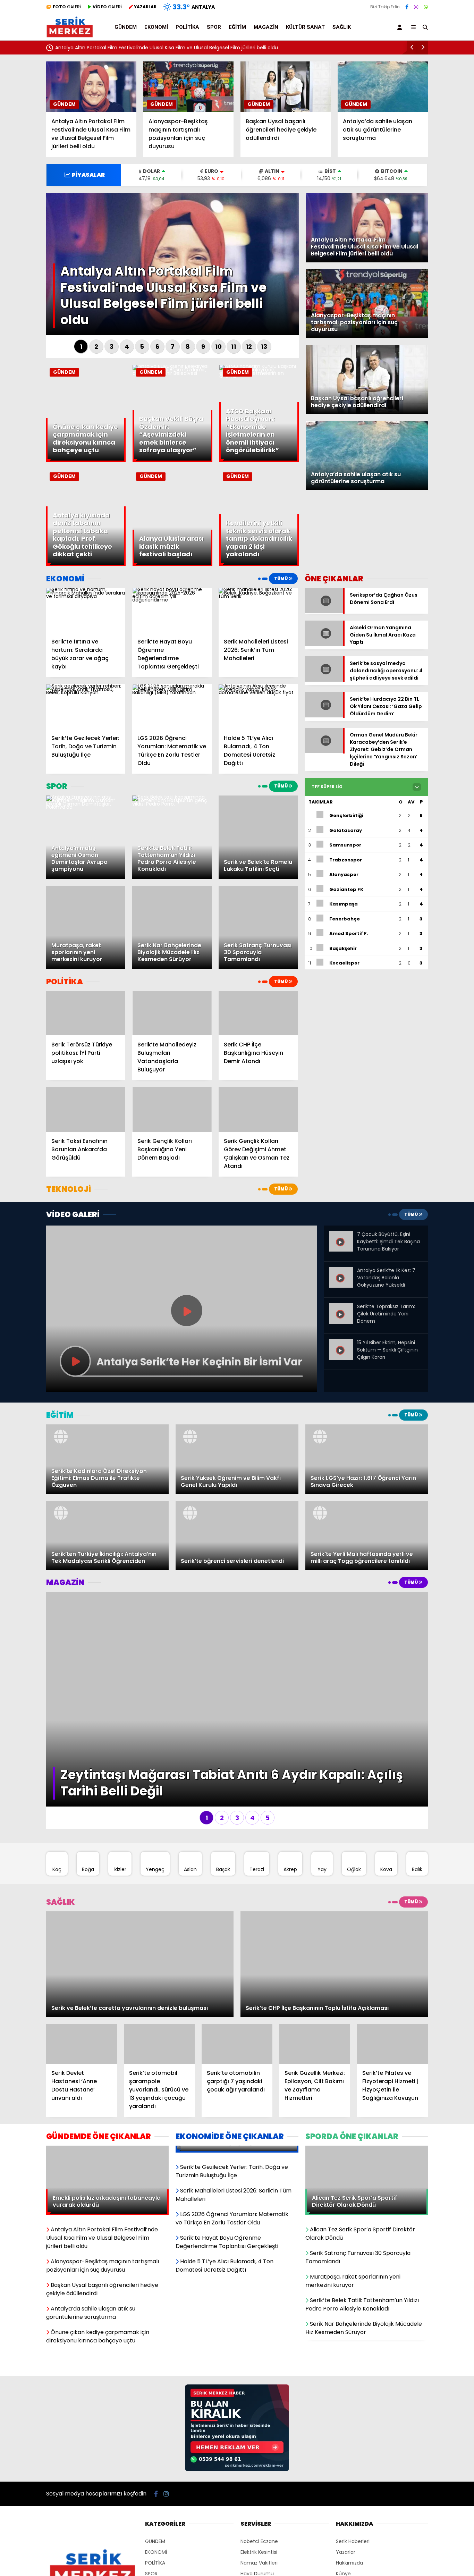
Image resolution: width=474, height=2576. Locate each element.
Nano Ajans (265, 2357)
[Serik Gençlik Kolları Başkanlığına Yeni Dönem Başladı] (172, 1109)
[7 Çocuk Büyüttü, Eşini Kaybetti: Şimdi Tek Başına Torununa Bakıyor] (341, 1236)
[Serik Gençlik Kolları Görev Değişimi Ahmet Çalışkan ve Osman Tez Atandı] (258, 1109)
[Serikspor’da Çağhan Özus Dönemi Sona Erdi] (324, 616)
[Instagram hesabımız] (416, 7)
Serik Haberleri (353, 2254)
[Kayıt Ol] (401, 27)
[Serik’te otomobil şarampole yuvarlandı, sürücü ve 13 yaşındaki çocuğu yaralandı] (159, 1819)
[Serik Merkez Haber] (70, 35)
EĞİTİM (237, 27)
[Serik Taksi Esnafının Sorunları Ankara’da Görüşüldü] (86, 1109)
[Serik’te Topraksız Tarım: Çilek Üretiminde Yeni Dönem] (341, 1308)
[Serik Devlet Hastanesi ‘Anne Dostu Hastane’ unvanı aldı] (82, 1819)
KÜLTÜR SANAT (305, 27)
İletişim (344, 2307)
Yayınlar (250, 2307)
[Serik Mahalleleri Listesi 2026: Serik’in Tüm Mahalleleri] (258, 610)
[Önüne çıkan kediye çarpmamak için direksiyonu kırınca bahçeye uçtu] (86, 460)
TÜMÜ (281, 578)
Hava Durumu (257, 2286)
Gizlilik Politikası (354, 2297)
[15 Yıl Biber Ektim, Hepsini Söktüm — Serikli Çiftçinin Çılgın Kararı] (341, 1345)
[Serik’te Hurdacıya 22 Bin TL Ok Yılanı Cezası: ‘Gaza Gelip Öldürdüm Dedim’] (324, 715)
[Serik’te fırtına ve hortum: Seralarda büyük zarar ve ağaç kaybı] (86, 610)
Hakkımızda (349, 2275)
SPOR (214, 27)
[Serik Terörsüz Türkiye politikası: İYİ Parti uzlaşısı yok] (86, 1013)
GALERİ (67, 7)
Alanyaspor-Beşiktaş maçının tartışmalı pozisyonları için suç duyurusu (163, 48)
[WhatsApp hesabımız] (426, 7)
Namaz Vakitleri (259, 2275)
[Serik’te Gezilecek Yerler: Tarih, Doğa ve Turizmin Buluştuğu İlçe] (86, 706)
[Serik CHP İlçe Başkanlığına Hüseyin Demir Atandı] (258, 1013)
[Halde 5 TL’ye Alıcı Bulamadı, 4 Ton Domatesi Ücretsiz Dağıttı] (258, 706)
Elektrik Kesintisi (259, 2264)
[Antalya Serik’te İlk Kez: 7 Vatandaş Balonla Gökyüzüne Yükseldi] (341, 1272)
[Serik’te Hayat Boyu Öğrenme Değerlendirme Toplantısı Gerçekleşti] (172, 610)
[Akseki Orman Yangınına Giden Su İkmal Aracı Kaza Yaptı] (324, 644)
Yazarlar (346, 2264)
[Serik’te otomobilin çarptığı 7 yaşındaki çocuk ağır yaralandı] (237, 1819)
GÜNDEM (126, 27)
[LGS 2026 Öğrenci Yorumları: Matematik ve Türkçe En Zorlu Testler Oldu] (172, 706)
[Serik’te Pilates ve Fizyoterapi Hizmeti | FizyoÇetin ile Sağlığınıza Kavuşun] (392, 1819)
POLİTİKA (187, 27)
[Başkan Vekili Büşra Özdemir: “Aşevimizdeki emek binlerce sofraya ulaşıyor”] (172, 373)
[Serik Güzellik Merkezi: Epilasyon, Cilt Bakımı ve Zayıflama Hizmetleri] (315, 1819)
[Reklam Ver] (237, 2182)
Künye (343, 2286)
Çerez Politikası (354, 2318)
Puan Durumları (259, 2297)
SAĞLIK (342, 27)
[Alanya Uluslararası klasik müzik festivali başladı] (172, 564)
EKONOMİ (156, 27)
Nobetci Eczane (259, 2254)
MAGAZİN (266, 27)
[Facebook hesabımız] (407, 7)
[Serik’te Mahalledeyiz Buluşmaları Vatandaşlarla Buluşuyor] (172, 1013)
